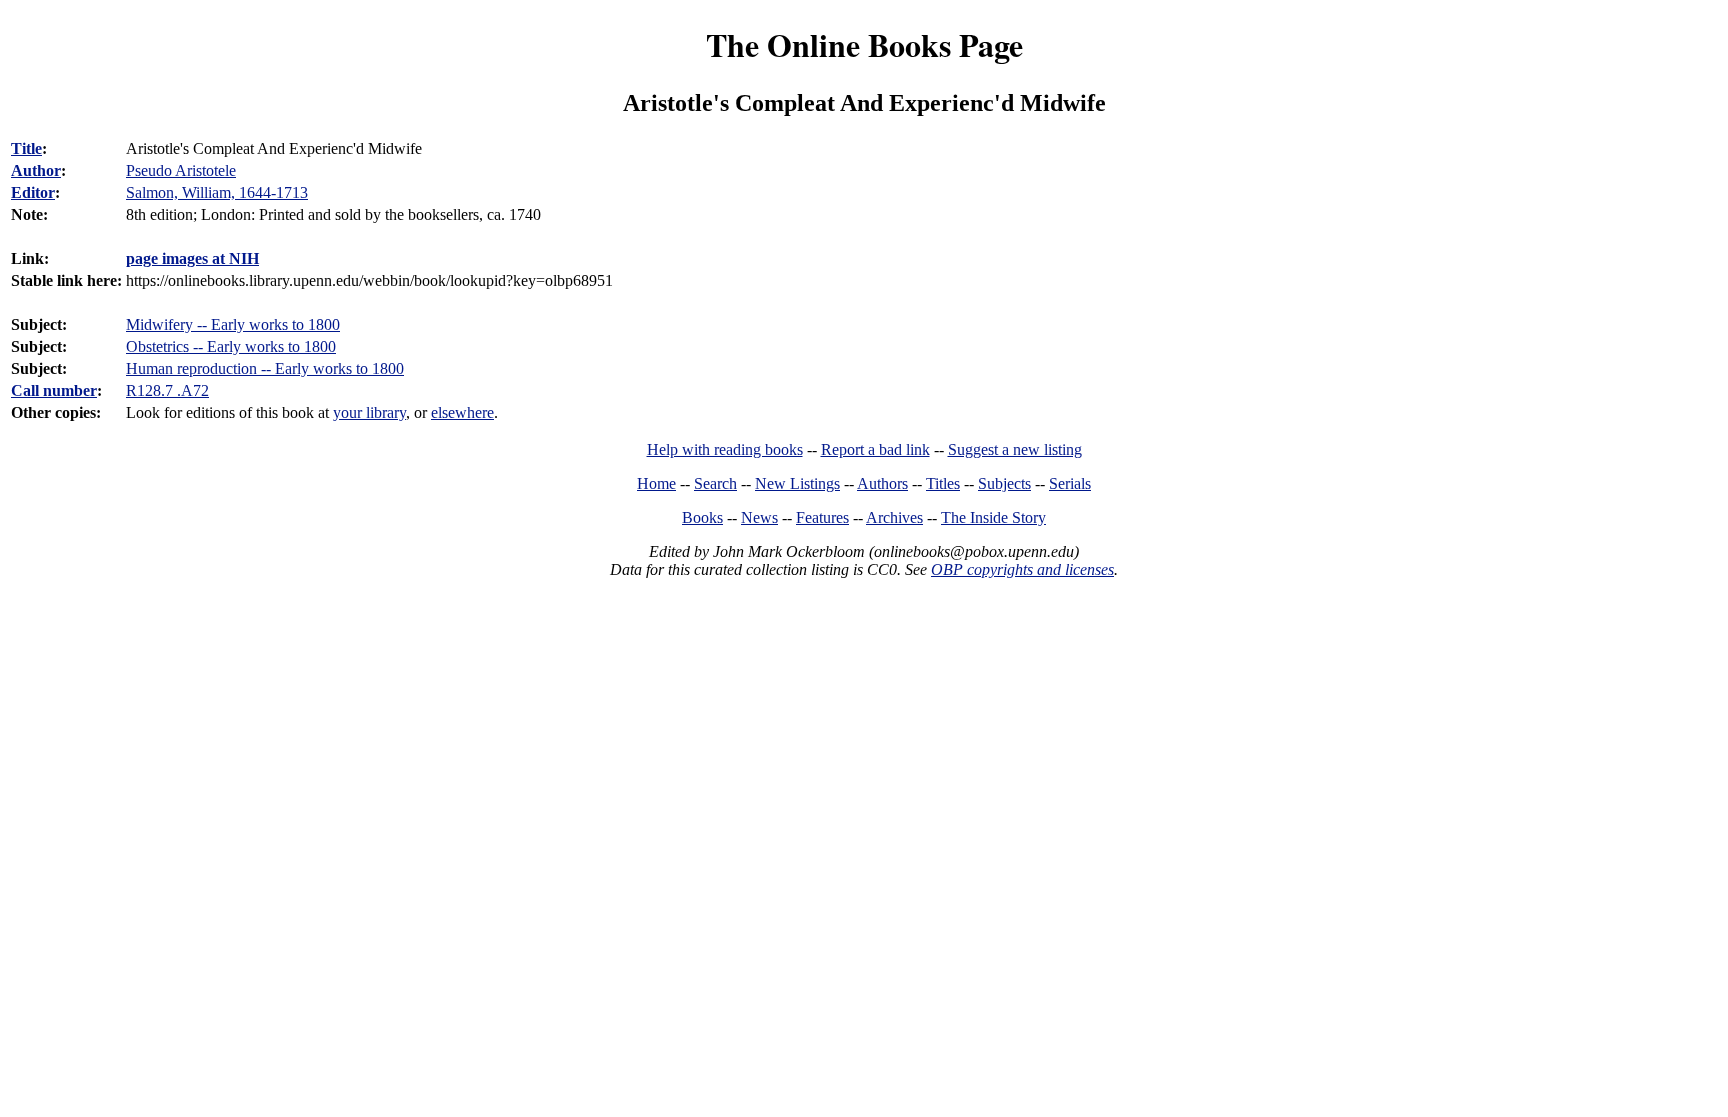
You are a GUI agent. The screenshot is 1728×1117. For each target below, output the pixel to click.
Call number (54, 390)
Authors (882, 483)
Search (715, 483)
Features (822, 517)
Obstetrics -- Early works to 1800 (231, 346)
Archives (894, 517)
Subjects (1004, 483)
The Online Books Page (864, 44)
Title (26, 148)
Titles (943, 483)
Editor (33, 192)
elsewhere (462, 412)
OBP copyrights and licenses (1022, 569)
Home (656, 483)
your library (369, 412)
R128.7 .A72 (167, 390)
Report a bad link (875, 449)
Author (36, 170)
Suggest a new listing (1015, 449)
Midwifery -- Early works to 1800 (233, 324)
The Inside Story (993, 517)
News (759, 517)
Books (702, 517)
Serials (1070, 483)
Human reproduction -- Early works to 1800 (265, 368)
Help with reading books (725, 449)
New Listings (797, 483)
